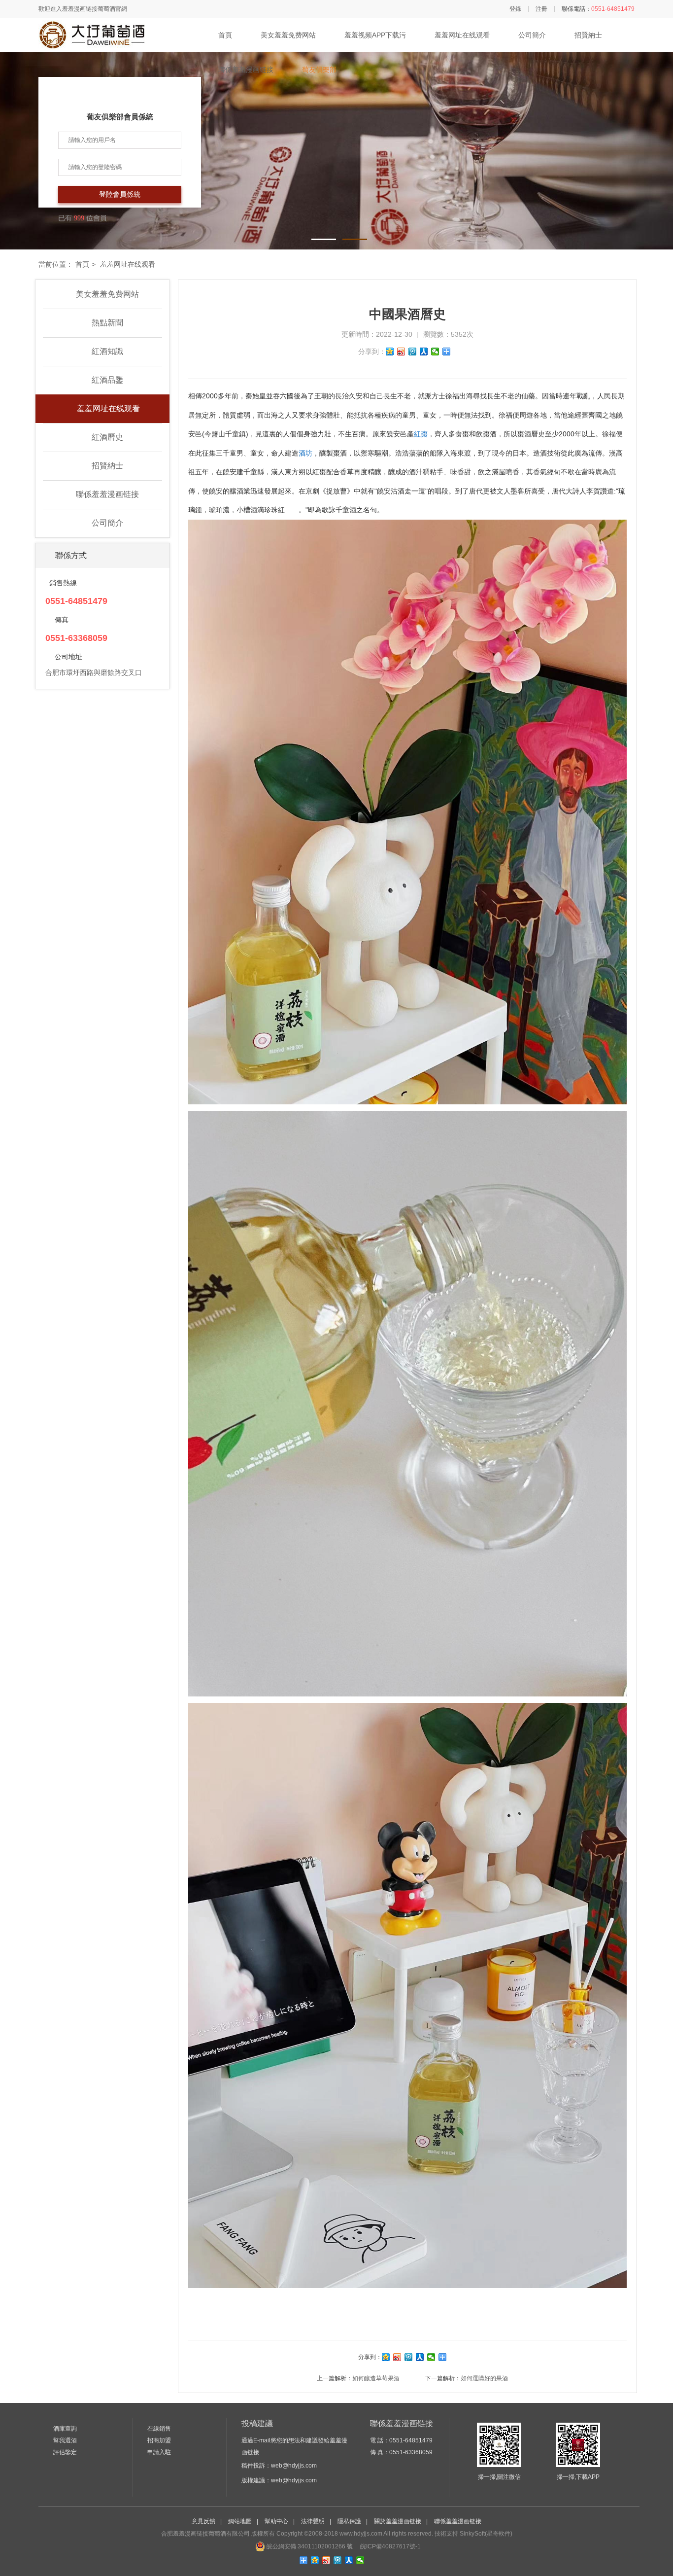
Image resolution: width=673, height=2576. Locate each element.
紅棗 (421, 434)
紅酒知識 (107, 351)
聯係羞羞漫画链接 (246, 70)
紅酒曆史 (107, 437)
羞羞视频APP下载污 (375, 35)
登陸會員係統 (120, 194)
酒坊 (305, 453)
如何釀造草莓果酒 (376, 2378)
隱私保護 (349, 2521)
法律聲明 (313, 2521)
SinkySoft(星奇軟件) (486, 2534)
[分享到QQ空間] (390, 352)
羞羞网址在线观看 (462, 35)
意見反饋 (203, 2521)
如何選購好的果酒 (484, 2378)
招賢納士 (588, 35)
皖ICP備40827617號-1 (390, 2546)
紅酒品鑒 (107, 380)
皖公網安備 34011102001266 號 (309, 2546)
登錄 (515, 9)
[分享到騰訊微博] (413, 352)
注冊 (541, 9)
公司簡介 (532, 35)
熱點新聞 (107, 323)
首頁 (225, 35)
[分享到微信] (435, 352)
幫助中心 (276, 2521)
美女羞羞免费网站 (288, 35)
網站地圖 (240, 2521)
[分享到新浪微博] (401, 352)
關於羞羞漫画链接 (398, 2521)
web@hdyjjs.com (294, 2466)
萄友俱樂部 (319, 70)
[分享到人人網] (424, 352)
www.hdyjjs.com (361, 2534)
